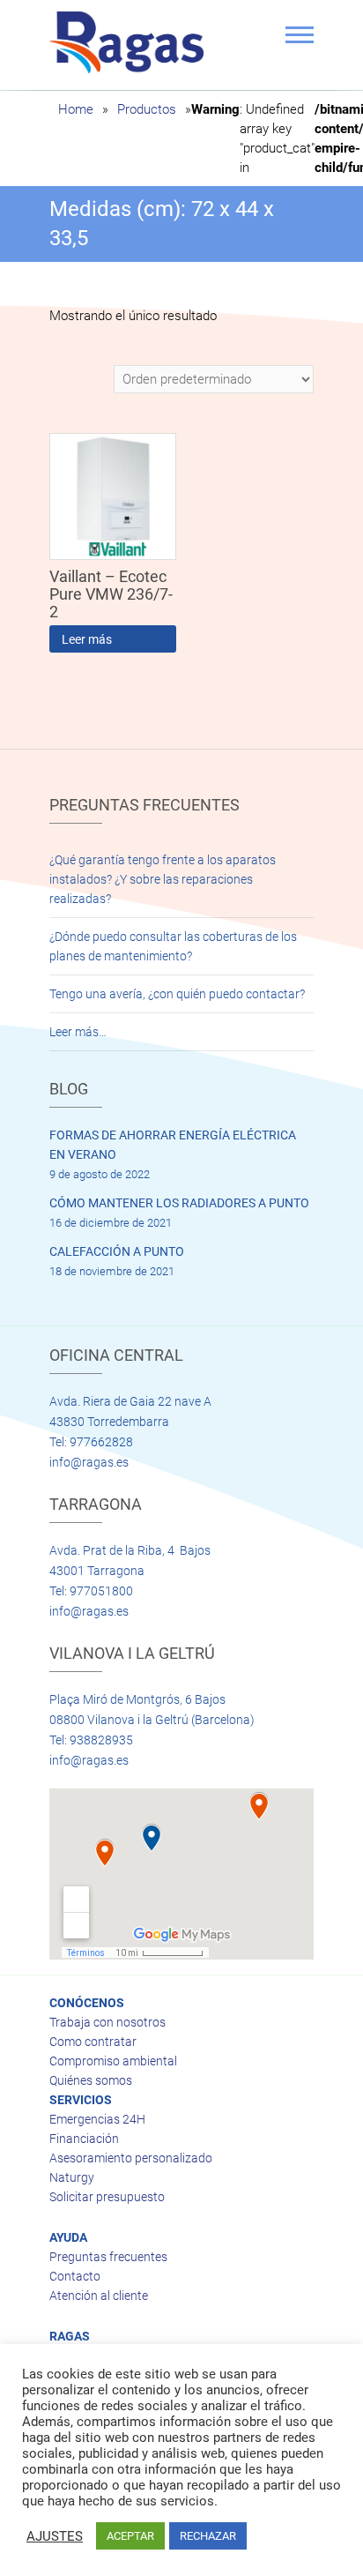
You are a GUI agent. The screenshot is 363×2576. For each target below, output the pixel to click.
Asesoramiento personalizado (131, 2158)
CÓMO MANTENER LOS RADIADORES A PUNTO (179, 1203)
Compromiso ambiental (113, 2061)
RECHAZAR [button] (208, 2536)
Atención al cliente (99, 2296)
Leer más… (78, 1032)
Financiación (84, 2139)
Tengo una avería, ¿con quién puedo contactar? (177, 994)
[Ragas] (131, 42)
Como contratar (93, 2042)
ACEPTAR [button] (130, 2536)
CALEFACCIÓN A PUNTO (117, 1251)
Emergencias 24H (97, 2119)
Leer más (87, 639)
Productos (147, 109)
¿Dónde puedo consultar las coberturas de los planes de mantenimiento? (173, 946)
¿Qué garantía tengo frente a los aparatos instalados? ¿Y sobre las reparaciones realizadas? (163, 879)
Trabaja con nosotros (107, 2022)
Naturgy (72, 2177)
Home (76, 109)
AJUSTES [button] (55, 2536)
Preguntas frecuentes (108, 2257)
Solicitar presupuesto (107, 2197)
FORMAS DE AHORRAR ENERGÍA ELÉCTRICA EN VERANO (173, 1145)
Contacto (75, 2276)
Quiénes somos (91, 2080)
